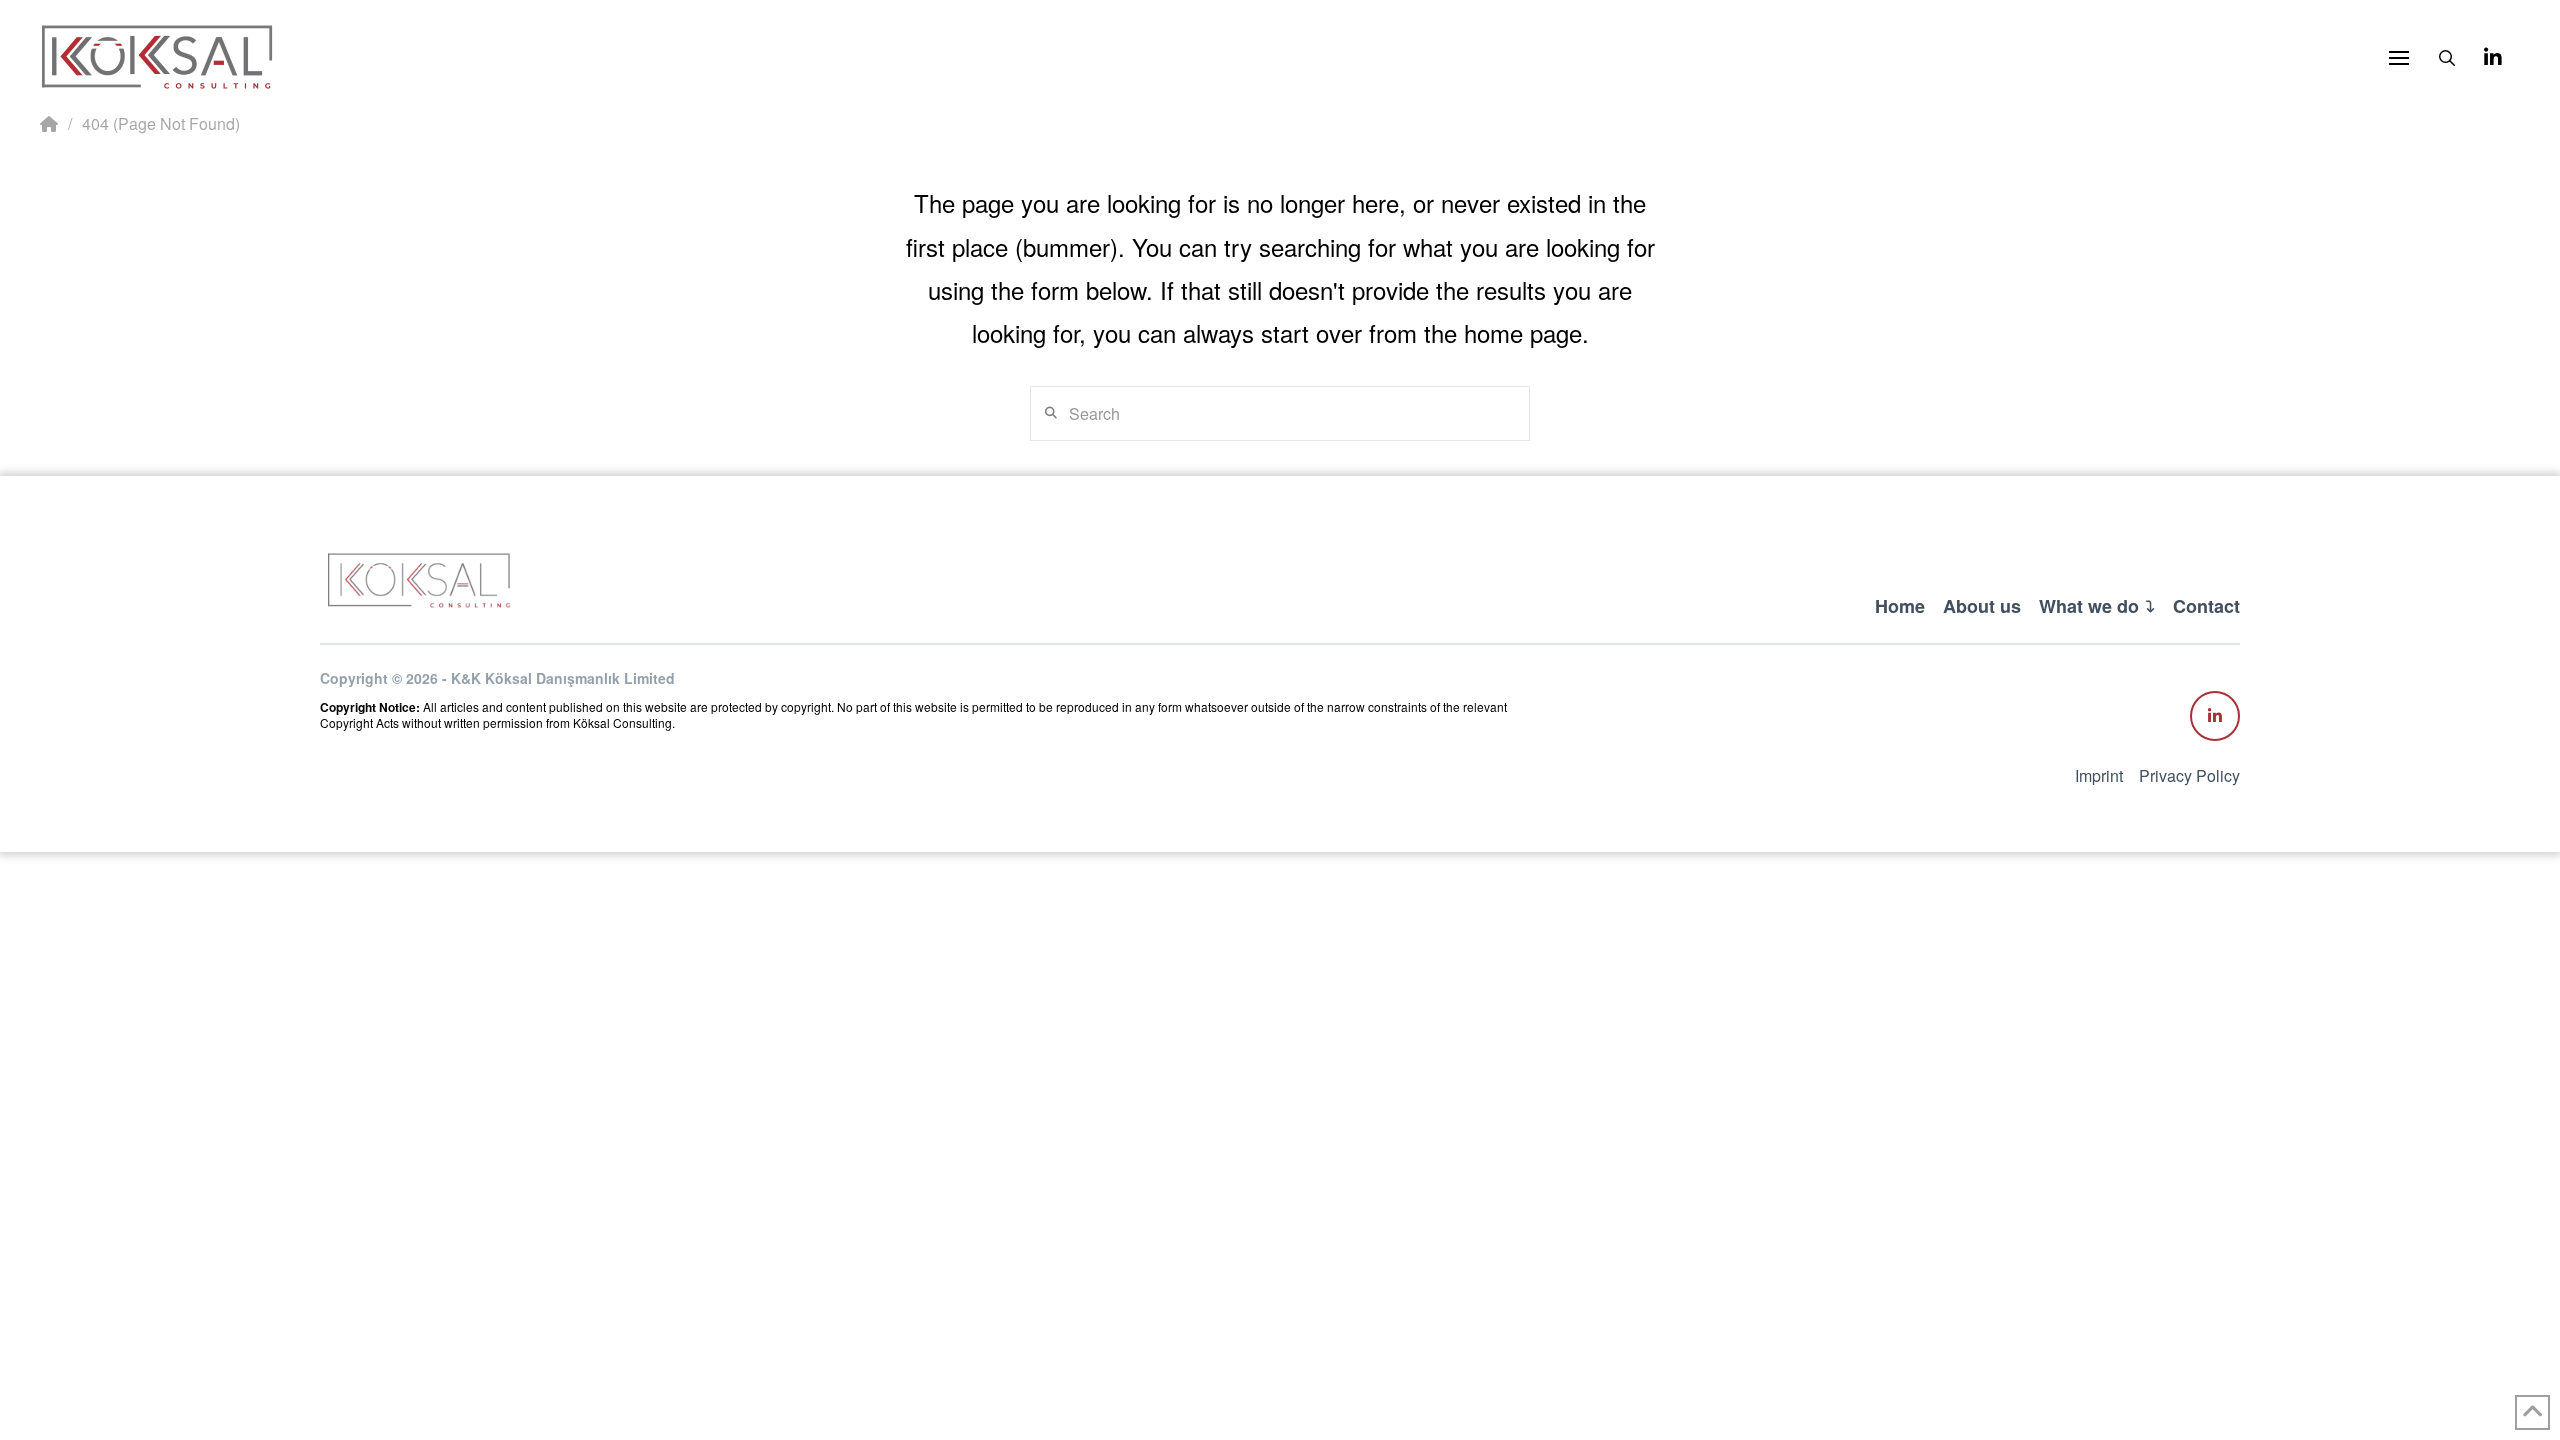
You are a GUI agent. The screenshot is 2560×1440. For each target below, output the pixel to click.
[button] (2399, 58)
